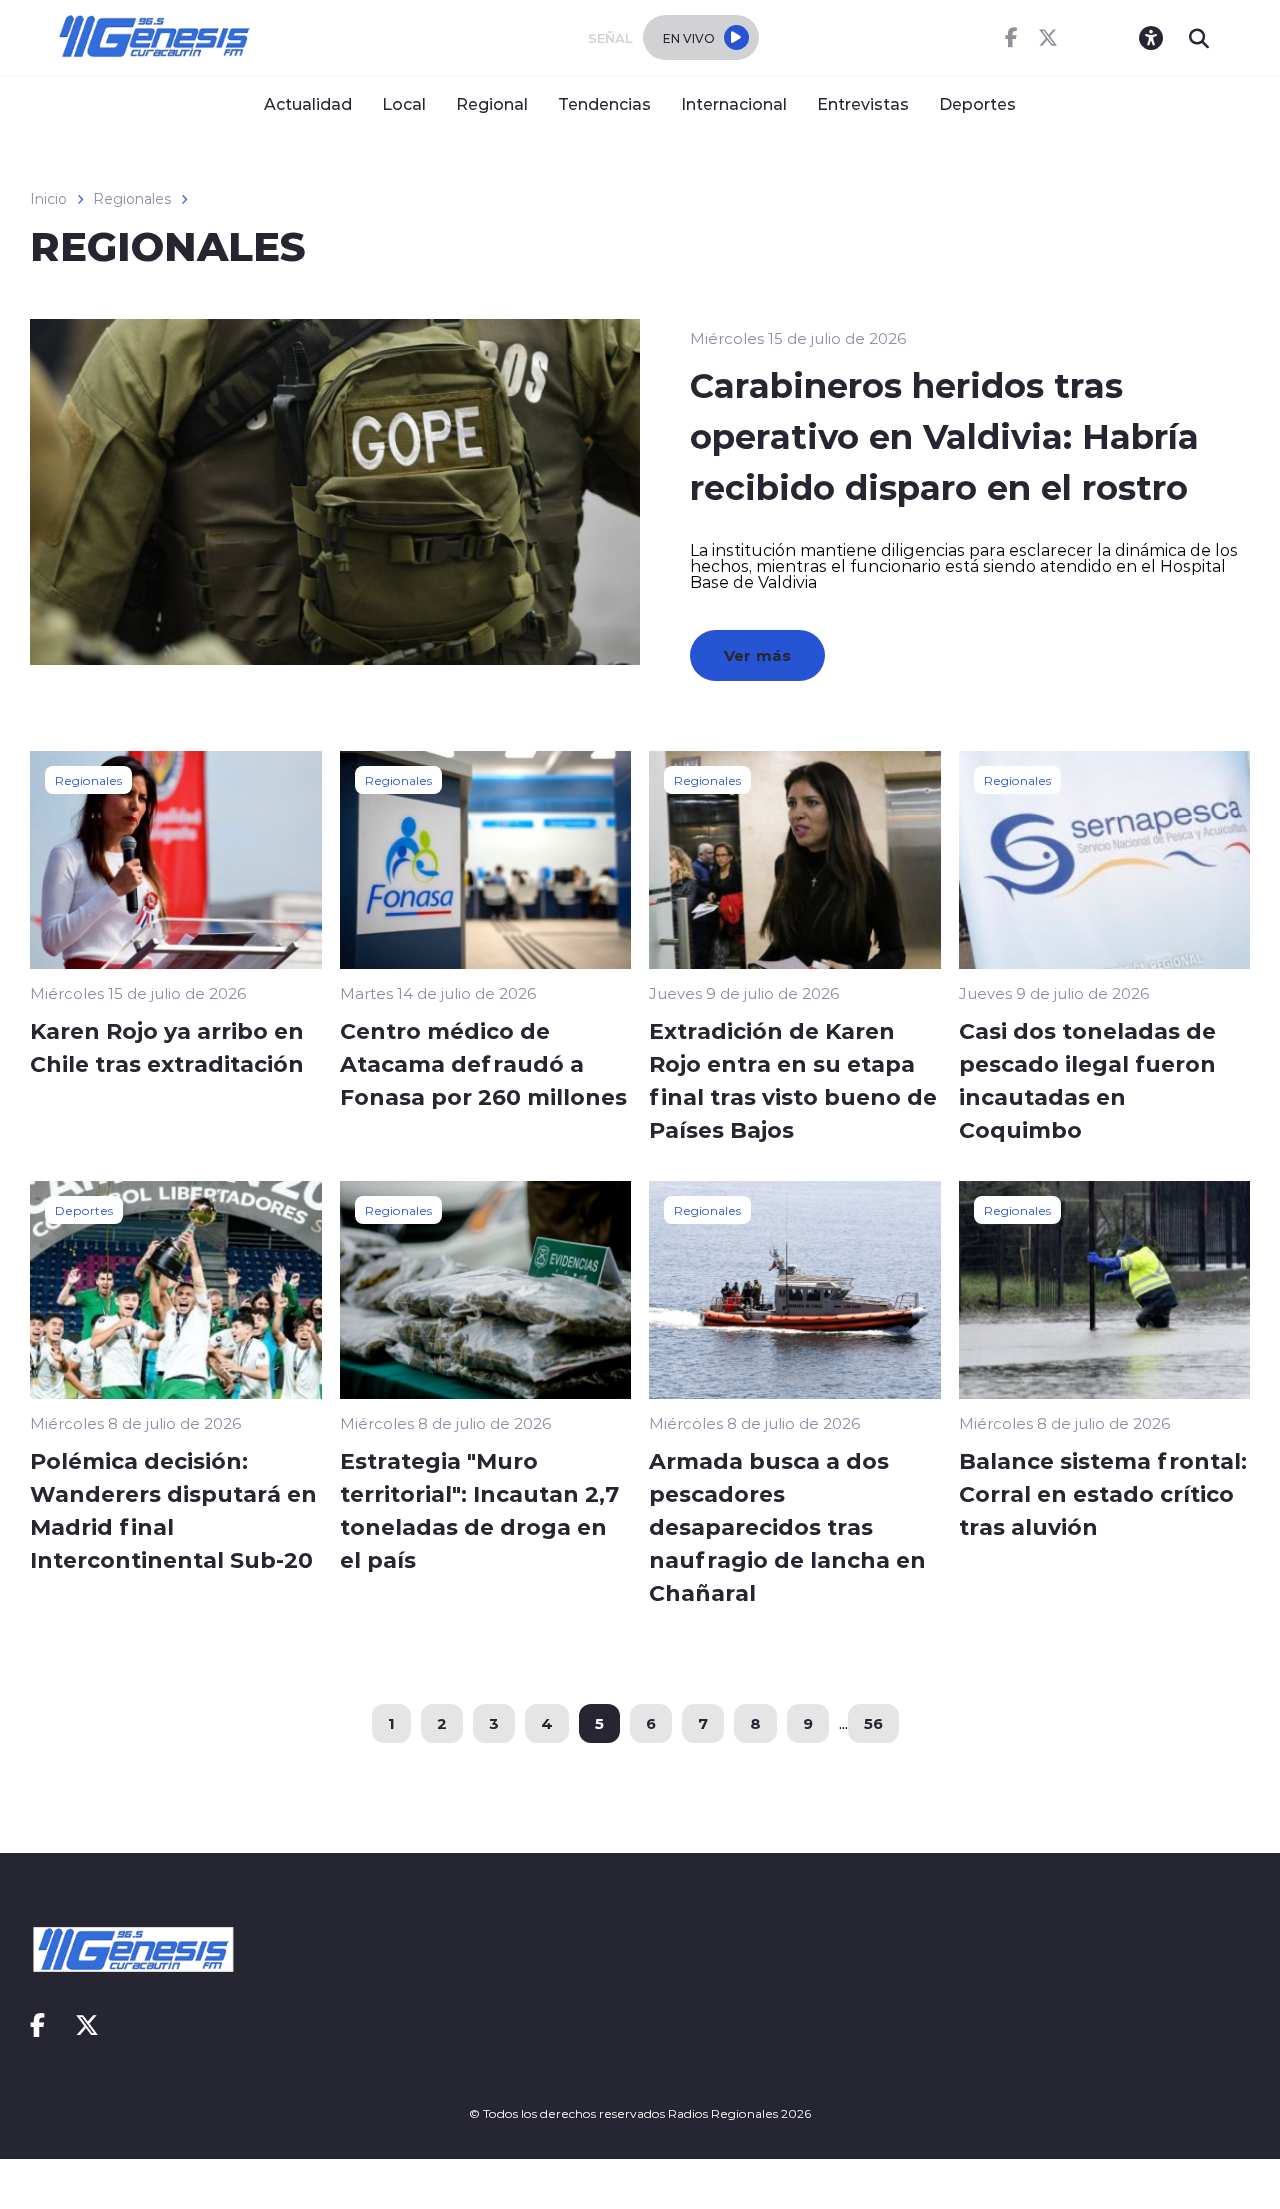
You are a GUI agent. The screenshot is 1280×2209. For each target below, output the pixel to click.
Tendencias (604, 103)
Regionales (132, 199)
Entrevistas (863, 103)
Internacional (734, 103)
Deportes (977, 103)
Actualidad (308, 103)
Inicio (48, 199)
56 (873, 1723)
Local (404, 103)
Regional (492, 103)
